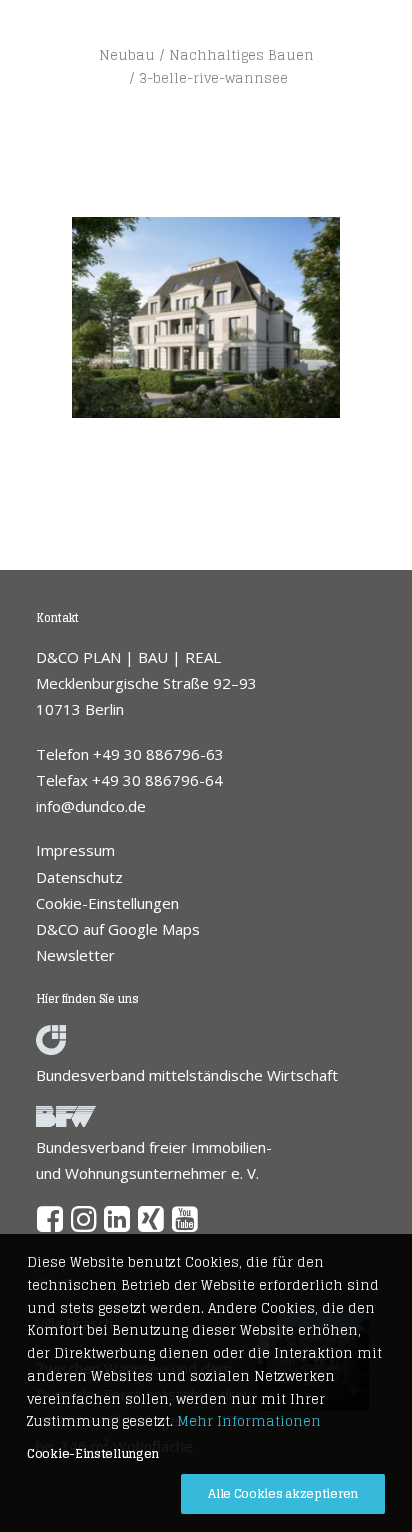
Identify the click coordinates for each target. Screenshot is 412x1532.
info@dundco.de (91, 806)
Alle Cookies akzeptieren (283, 1493)
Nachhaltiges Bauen (241, 55)
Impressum (75, 850)
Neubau (127, 55)
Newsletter (75, 955)
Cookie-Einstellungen (107, 903)
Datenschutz (79, 877)
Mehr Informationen (249, 1421)
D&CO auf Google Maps (118, 929)
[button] (50, 1226)
